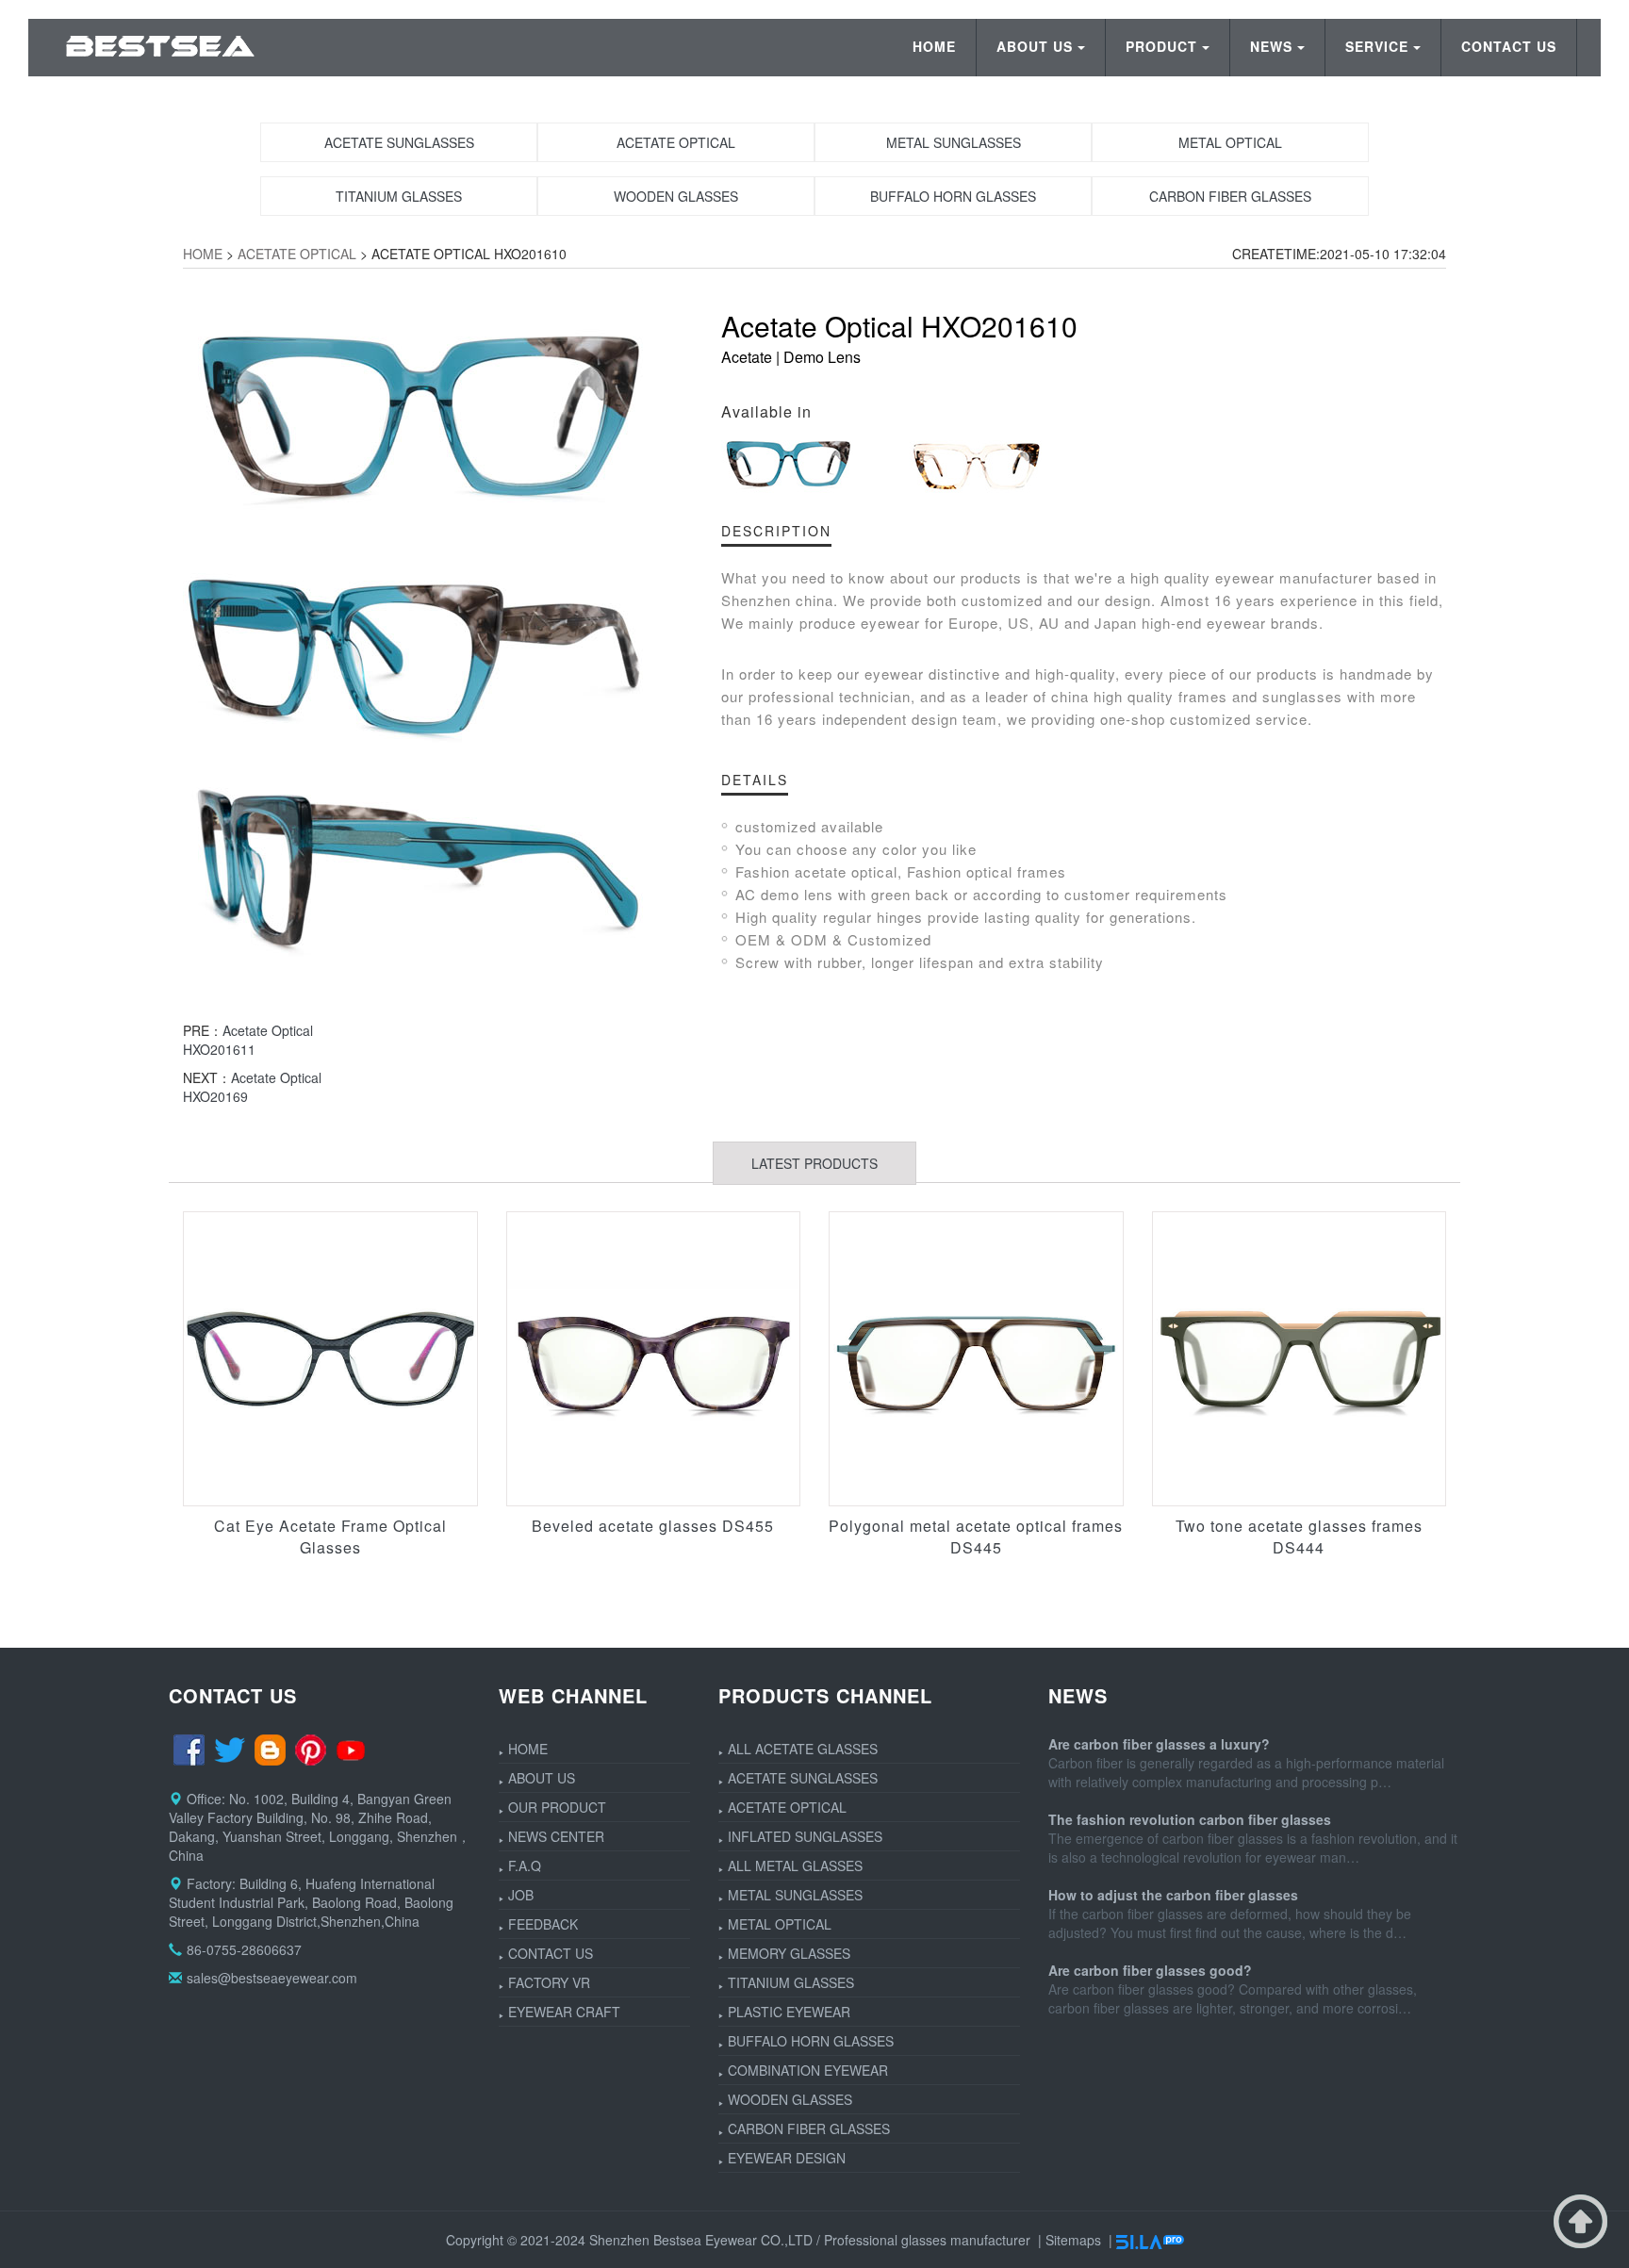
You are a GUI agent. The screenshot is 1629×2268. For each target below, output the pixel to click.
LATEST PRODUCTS (814, 1163)
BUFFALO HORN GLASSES (811, 2041)
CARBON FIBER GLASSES (809, 2128)
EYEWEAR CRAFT (564, 2012)
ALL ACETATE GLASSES (803, 1749)
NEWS (1271, 46)
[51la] (1150, 2240)
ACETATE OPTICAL (297, 254)
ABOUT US (1035, 46)
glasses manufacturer (966, 2240)
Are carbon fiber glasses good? (1150, 1970)
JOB (521, 1895)
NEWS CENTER (556, 1836)
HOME (934, 46)
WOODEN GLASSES (790, 2099)
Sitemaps (1073, 2240)
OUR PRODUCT (557, 1807)
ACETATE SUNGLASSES (803, 1778)
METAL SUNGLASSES (795, 1895)
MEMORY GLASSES (789, 1953)
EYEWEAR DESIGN (787, 2158)
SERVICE (1377, 46)
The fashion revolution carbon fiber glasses (1190, 1819)
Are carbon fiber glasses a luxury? (1159, 1744)
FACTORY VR (549, 1982)
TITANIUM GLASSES (791, 1982)
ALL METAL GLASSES (795, 1865)
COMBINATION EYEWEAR (808, 2070)
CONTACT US (1509, 46)
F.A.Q (525, 1865)
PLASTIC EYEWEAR (789, 2012)
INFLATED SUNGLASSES (805, 1836)
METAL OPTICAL (780, 1924)
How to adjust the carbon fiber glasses (1173, 1895)
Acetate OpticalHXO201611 (248, 1040)
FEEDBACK (543, 1924)
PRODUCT (1161, 46)
